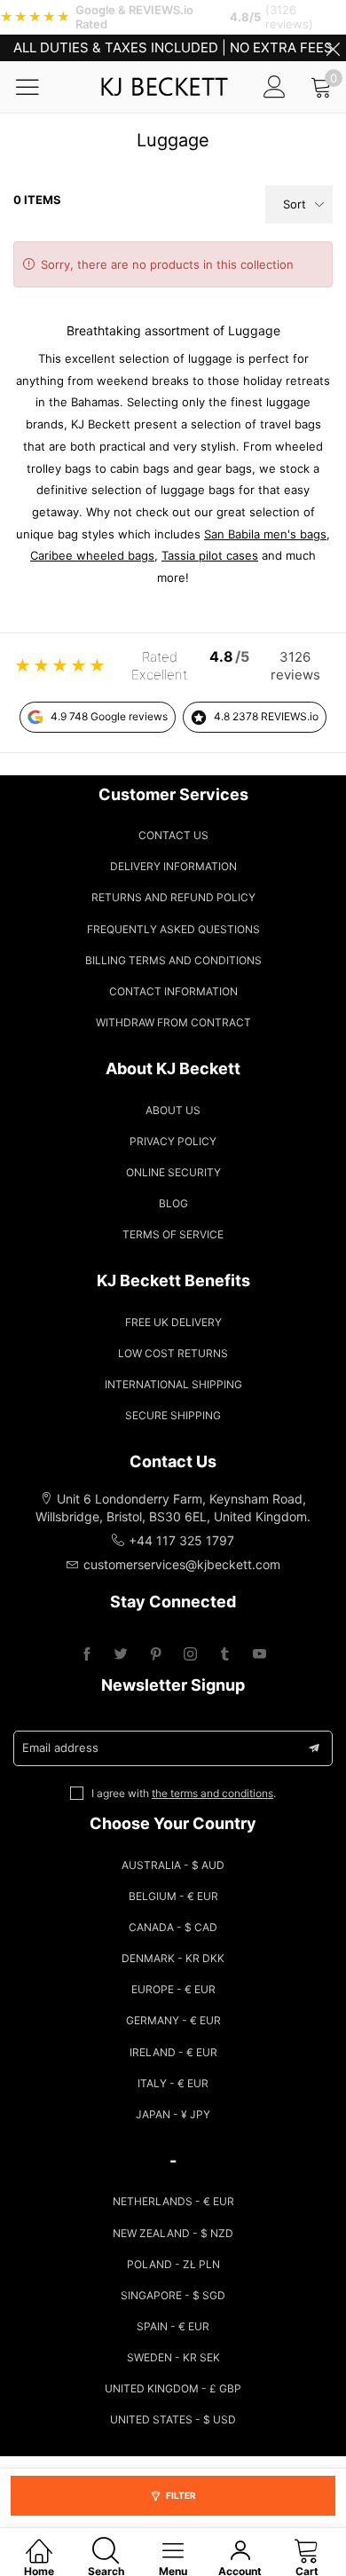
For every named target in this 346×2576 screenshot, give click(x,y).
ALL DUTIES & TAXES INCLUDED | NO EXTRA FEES (173, 47)
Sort (295, 204)
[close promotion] (333, 48)
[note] (173, 17)
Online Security (173, 1172)
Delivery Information (173, 866)
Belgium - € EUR (173, 1896)
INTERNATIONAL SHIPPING (173, 1384)
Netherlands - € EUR (173, 2201)
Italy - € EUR (173, 2083)
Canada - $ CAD (173, 1927)
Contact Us (173, 835)
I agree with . (184, 1793)
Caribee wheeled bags (92, 555)
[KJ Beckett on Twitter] (121, 1655)
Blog (173, 1203)
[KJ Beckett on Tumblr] (225, 1655)
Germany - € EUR (173, 2020)
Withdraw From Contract (173, 1022)
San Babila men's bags (265, 534)
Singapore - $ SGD (173, 2295)
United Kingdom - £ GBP (173, 2388)
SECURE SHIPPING (173, 1415)
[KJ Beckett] (164, 87)
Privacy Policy (173, 1141)
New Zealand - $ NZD (173, 2233)
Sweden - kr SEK (173, 2357)
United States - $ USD (173, 2419)
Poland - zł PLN (173, 2264)
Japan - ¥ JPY (173, 2114)
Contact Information (173, 991)
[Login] (275, 86)
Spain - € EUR (173, 2326)
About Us (173, 1110)
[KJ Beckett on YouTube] (259, 1655)
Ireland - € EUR (173, 2052)
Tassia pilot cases (210, 555)
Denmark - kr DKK (173, 1958)
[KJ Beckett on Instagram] (190, 1655)
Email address (60, 1747)
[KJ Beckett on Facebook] (86, 1655)
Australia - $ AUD (173, 1865)
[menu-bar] (39, 87)
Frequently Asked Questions (173, 929)
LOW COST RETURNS (173, 1353)
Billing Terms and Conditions (173, 960)
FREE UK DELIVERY (173, 1322)
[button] (314, 1748)
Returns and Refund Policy (173, 897)
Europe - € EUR (173, 1989)
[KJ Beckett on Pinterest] (156, 1655)
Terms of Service (173, 1234)
